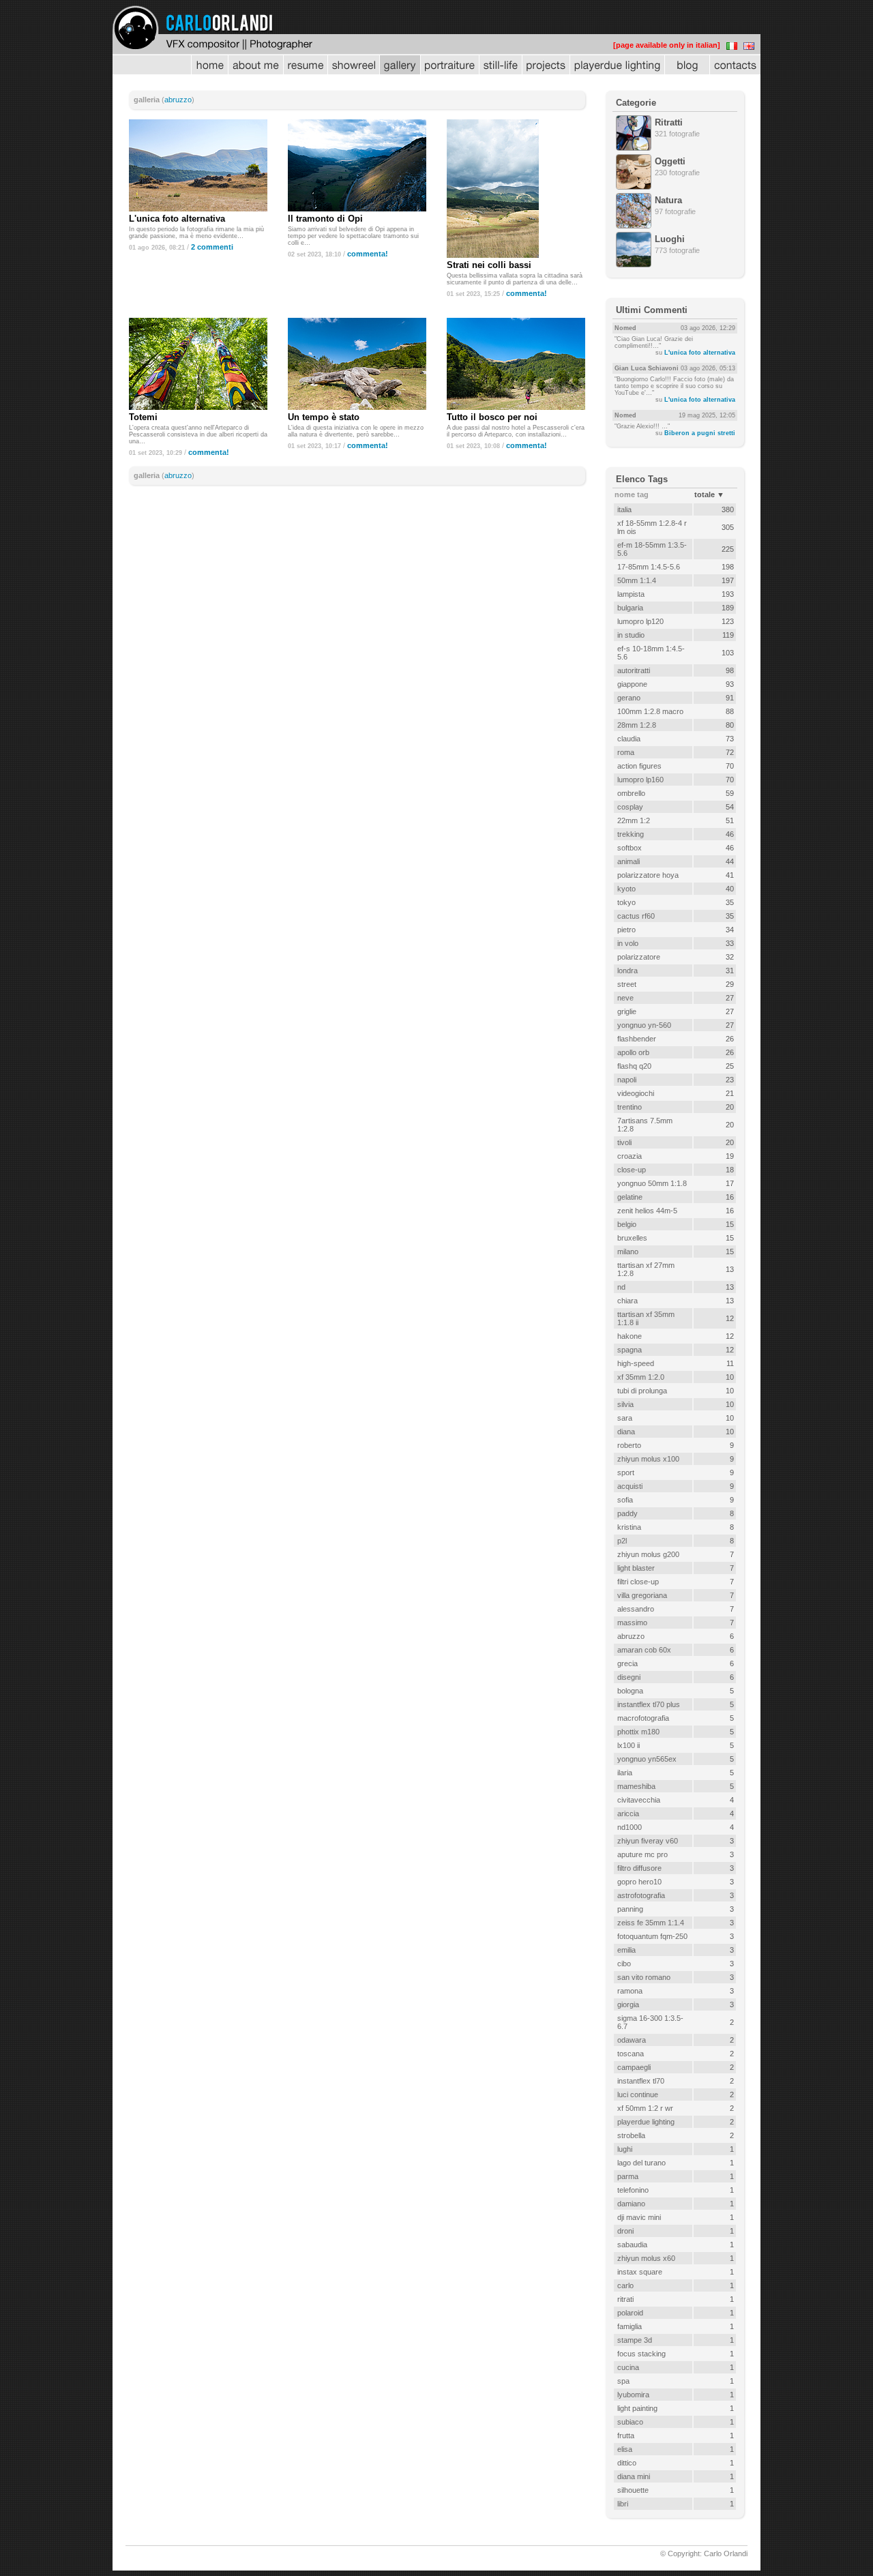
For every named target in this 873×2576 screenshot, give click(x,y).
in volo (628, 943)
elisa (625, 2449)
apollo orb (633, 1052)
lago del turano (641, 2163)
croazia (630, 1156)
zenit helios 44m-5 (647, 1211)
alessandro (636, 1609)
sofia (625, 1500)
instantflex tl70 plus (649, 1704)
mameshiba (636, 1786)
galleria (147, 100)
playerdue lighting (646, 2122)
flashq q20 (634, 1066)
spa (623, 2381)
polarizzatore (639, 957)
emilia (626, 1950)
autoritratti (634, 670)
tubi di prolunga (642, 1391)
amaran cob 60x (644, 1650)
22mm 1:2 (634, 820)
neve (625, 998)
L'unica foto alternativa (177, 219)
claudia (629, 739)
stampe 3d (635, 2340)
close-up (632, 1170)
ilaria (625, 1773)
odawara (632, 2040)
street (627, 984)
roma (626, 752)
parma (628, 2176)
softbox (630, 848)
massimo (632, 1623)
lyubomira (633, 2395)
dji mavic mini (639, 2217)
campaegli (634, 2067)
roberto (629, 1445)
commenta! (368, 254)
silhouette (633, 2490)
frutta (626, 2436)
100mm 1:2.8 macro (650, 711)
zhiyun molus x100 (648, 1459)
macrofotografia (643, 1718)
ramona (630, 1991)
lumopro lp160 (640, 780)
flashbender (637, 1039)
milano (628, 1252)
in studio (631, 635)
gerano (629, 698)
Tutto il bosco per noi (492, 417)
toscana (631, 2054)
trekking (631, 834)
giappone (632, 684)
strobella (631, 2135)
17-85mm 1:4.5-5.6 (649, 567)
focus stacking (641, 2354)
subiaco (630, 2422)
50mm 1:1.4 (637, 580)
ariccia (628, 1813)
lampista (631, 594)
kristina (629, 1527)
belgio (627, 1224)
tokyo (626, 902)
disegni (629, 1677)
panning (630, 1909)
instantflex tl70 (641, 2081)
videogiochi (636, 1093)
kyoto (626, 889)
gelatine (630, 1197)
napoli (627, 1080)
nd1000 (630, 1827)
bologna (630, 1691)
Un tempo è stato (324, 417)
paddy (627, 1513)
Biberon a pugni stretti (700, 433)
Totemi (143, 417)
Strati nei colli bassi (489, 265)
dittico (627, 2463)
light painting (637, 2408)
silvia (625, 1404)
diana (626, 1432)
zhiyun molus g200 (648, 1554)
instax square (640, 2272)
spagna (630, 1350)
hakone (630, 1336)
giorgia (628, 2004)
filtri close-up (638, 1582)
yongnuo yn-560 (644, 1025)
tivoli (624, 1142)
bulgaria (630, 608)
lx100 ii (628, 1745)
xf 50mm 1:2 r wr (645, 2108)
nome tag (632, 494)
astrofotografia (641, 1895)
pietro (626, 930)
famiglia (630, 2326)
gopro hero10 (639, 1882)
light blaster (636, 1568)
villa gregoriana (642, 1595)
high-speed (636, 1363)
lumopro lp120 (640, 621)
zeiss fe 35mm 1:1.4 (651, 1923)
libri (623, 2504)
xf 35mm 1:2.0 (641, 1377)
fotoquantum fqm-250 (652, 1936)
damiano (631, 2204)
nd (621, 1287)
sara (625, 1418)
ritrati (625, 2299)
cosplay (630, 807)
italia (624, 509)
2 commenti (212, 247)
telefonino (633, 2190)
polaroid (630, 2313)
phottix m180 (638, 1732)
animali (628, 861)
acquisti (630, 1486)
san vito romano (644, 1977)
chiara (627, 1301)
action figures (639, 766)
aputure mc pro (642, 1854)
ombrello (631, 793)
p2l (622, 1541)
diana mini (634, 2476)
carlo (625, 2285)
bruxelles (632, 1238)
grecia (627, 1663)
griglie (627, 1011)
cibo (624, 1964)
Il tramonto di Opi (325, 219)
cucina (628, 2367)
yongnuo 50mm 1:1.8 (652, 1183)
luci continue (638, 2094)
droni (625, 2231)
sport (626, 1472)
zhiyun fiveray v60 (648, 1841)
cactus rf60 (636, 916)
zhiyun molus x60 (646, 2258)
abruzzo (178, 100)
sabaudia (632, 2245)
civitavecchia (639, 1800)
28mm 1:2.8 (637, 725)
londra (627, 971)
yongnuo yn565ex (647, 1759)
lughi (625, 2149)
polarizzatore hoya (648, 875)
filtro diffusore (639, 1868)
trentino (630, 1107)
